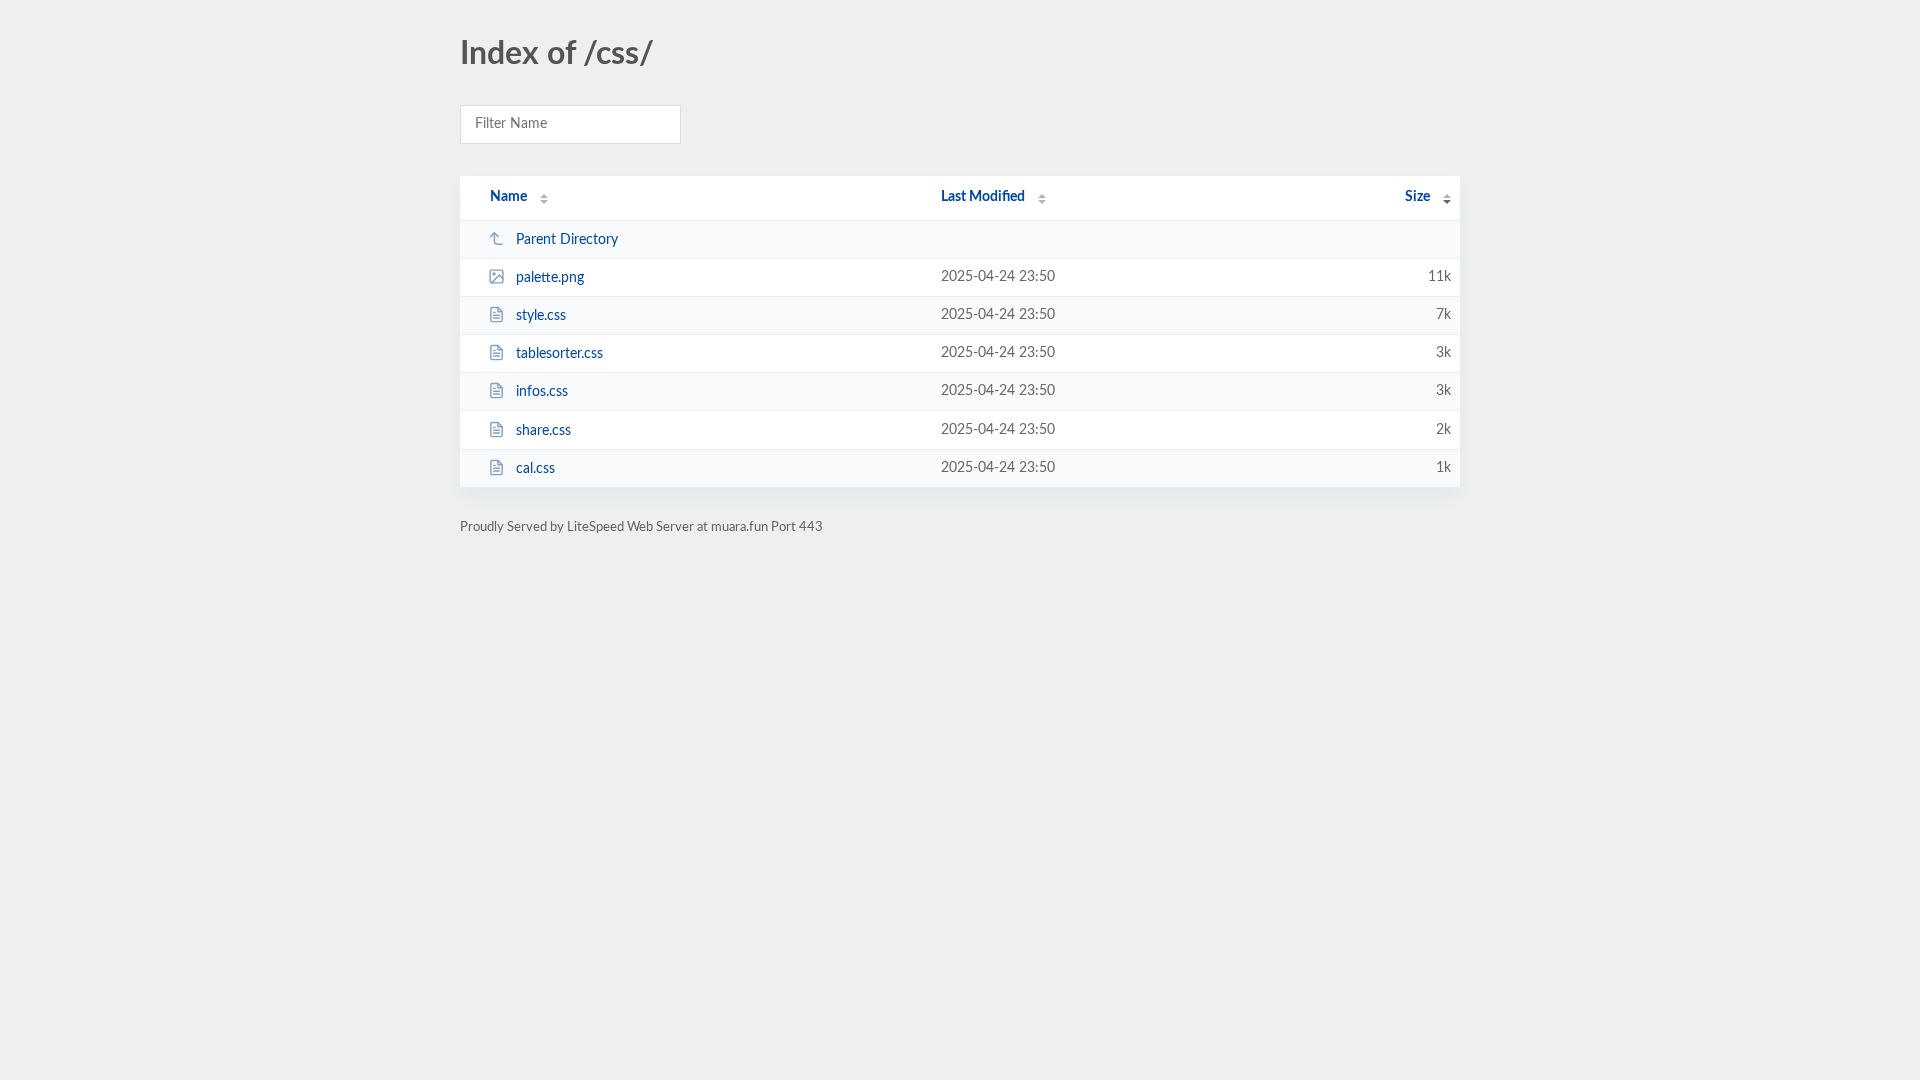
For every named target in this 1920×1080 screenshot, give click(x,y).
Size (1417, 197)
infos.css (542, 392)
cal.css (535, 469)
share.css (543, 431)
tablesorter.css (559, 354)
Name (508, 197)
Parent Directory (567, 240)
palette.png (550, 278)
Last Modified (983, 197)
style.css (541, 316)
